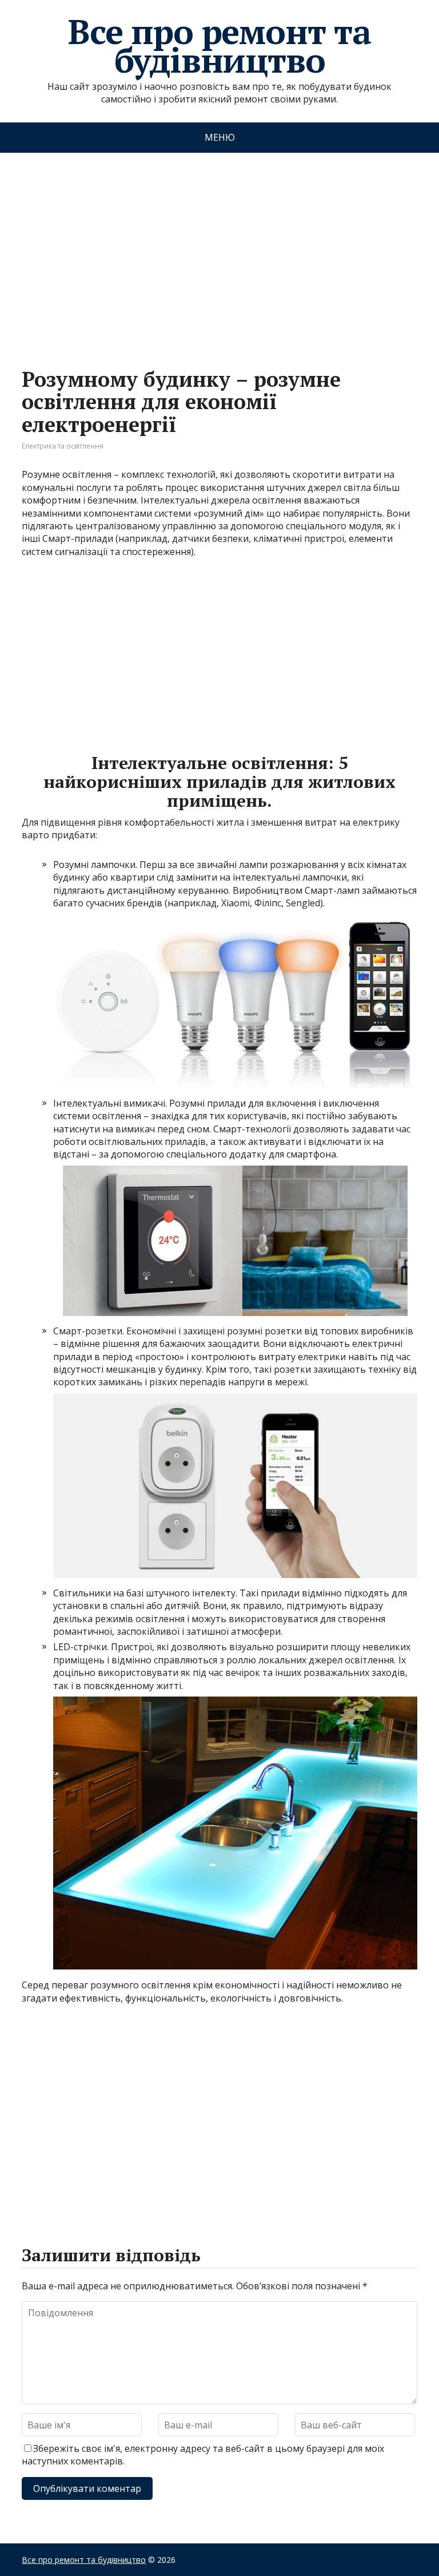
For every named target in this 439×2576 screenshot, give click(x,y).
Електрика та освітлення (63, 446)
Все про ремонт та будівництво (219, 46)
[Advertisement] (219, 249)
